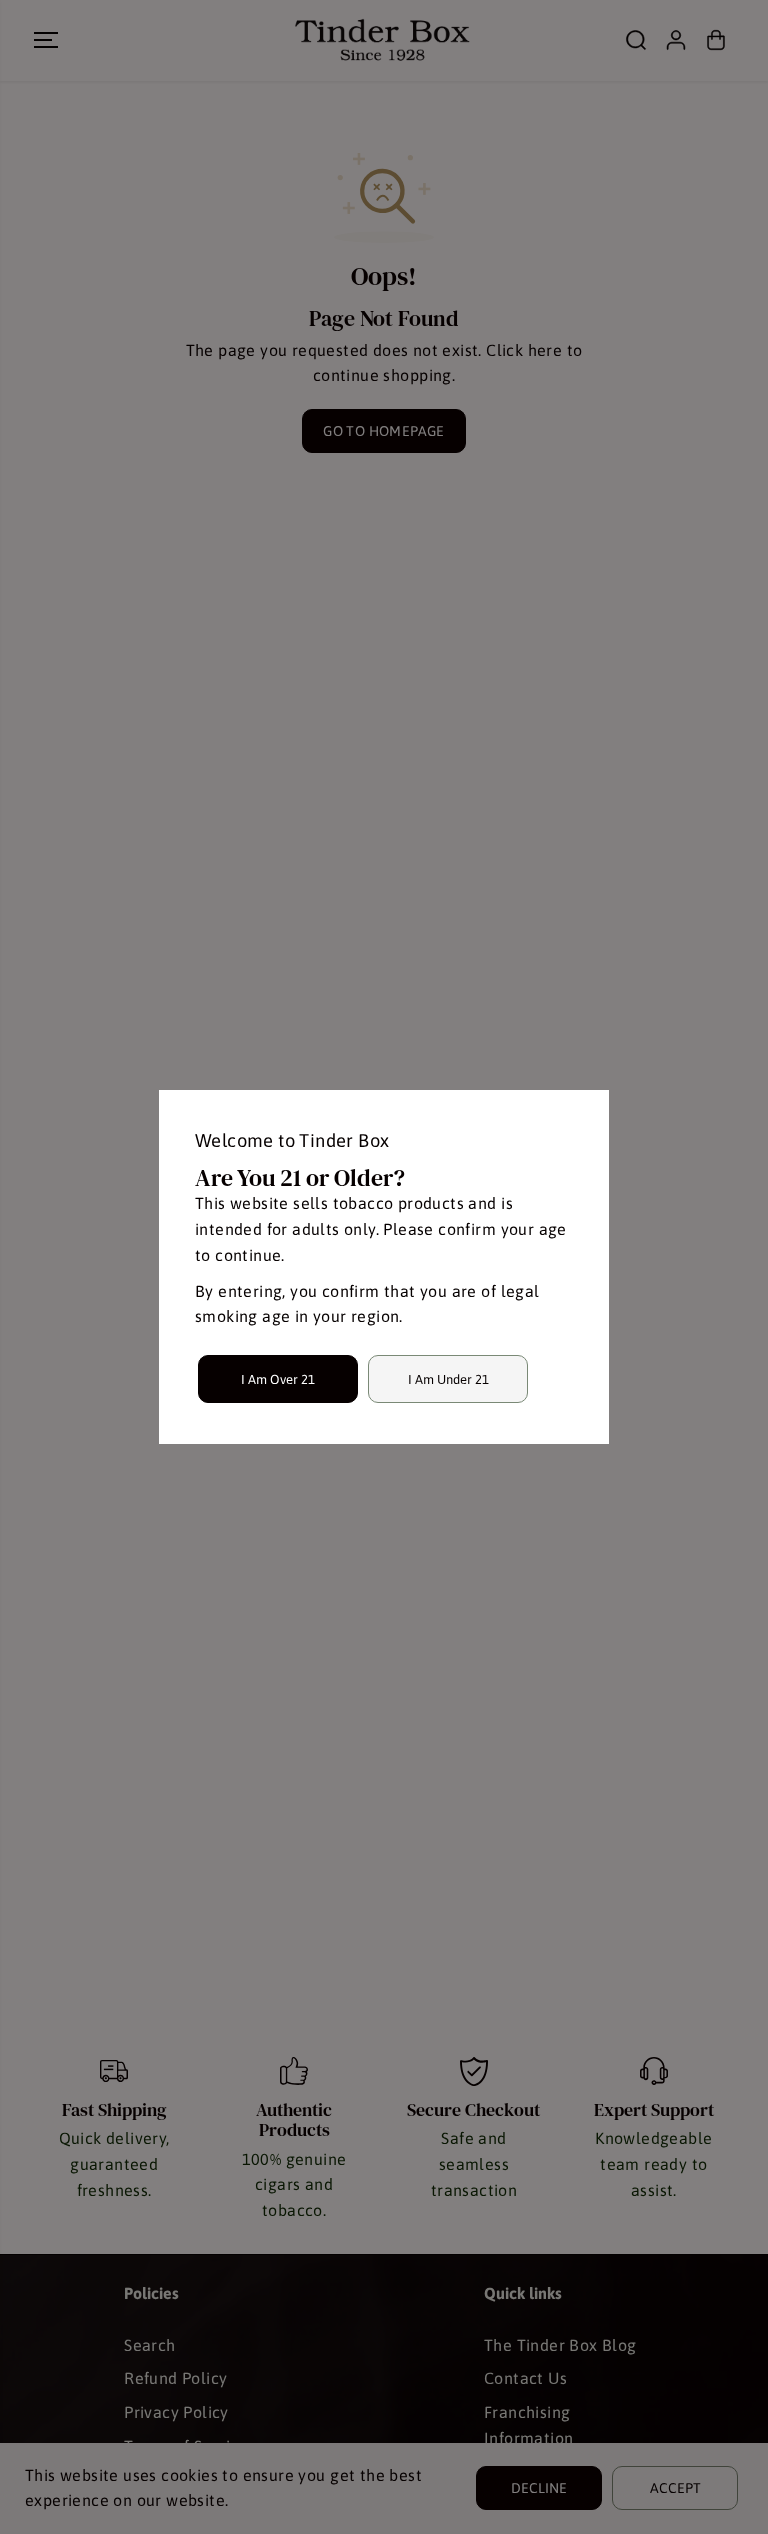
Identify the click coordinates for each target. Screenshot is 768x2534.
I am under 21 (448, 1379)
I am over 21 (278, 1379)
